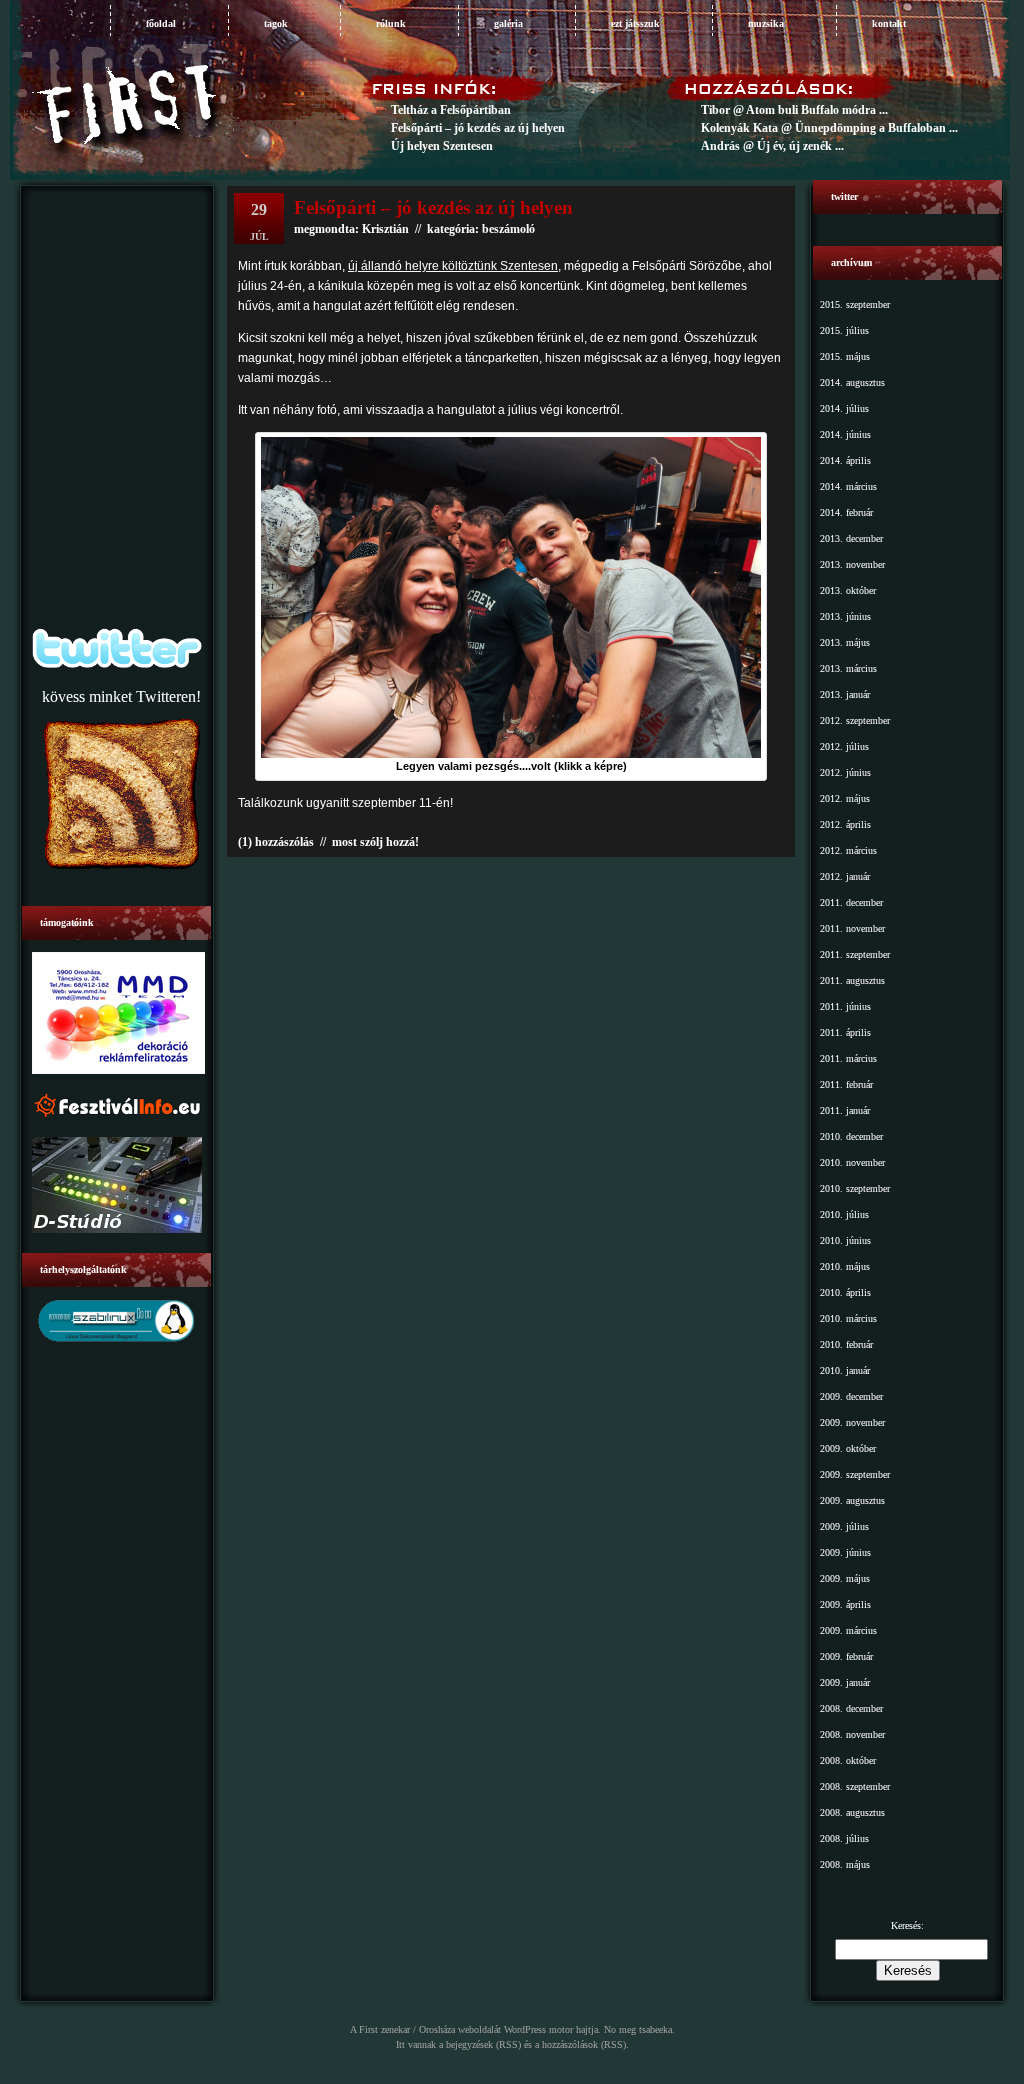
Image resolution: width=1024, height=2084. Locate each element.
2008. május (845, 1864)
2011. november (852, 928)
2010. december (851, 1136)
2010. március (848, 1318)
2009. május (845, 1578)
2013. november (852, 564)
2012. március (848, 850)
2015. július (844, 330)
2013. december (851, 538)
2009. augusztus (852, 1500)
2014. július (844, 408)
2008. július (844, 1838)
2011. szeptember (855, 954)
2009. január (845, 1682)
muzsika (766, 23)
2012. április (845, 824)
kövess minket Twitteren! (121, 696)
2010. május (845, 1266)
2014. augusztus (852, 382)
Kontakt (889, 23)
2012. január (845, 876)
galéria (508, 23)
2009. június (845, 1552)
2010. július (844, 1214)
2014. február (846, 512)
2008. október (848, 1760)
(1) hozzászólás (276, 842)
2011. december (851, 902)
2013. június (845, 616)
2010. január (845, 1370)
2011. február (846, 1084)
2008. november (852, 1734)
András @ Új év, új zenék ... (772, 146)
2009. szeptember (855, 1474)
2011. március (848, 1058)
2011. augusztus (852, 980)
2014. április (845, 460)
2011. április (845, 1032)
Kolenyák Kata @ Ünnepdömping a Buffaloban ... (829, 128)
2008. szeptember (855, 1786)
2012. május (845, 798)
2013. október (848, 590)
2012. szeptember (855, 720)
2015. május (845, 356)
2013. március (848, 668)
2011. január (845, 1110)
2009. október (848, 1448)
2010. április (845, 1292)
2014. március (848, 486)
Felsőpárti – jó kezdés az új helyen (478, 128)
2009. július (844, 1526)
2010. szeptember (855, 1188)
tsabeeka (655, 2029)
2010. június (845, 1240)
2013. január (845, 694)
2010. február (846, 1344)
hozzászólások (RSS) (584, 2044)
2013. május (845, 642)
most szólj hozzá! (375, 842)
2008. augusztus (852, 1812)
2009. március (848, 1630)
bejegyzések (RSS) (483, 2044)
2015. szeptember (855, 304)
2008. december (851, 1708)
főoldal (161, 23)
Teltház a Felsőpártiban (451, 110)
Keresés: (907, 1925)
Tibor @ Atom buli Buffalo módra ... (794, 110)
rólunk (391, 23)
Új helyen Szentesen (442, 146)
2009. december (851, 1396)
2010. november (852, 1162)
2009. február (846, 1656)
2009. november (852, 1422)
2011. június (845, 1006)
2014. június (845, 434)
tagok (276, 23)
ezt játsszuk (635, 23)
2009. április (845, 1604)
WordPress (525, 2029)
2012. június (845, 772)
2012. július (844, 746)
